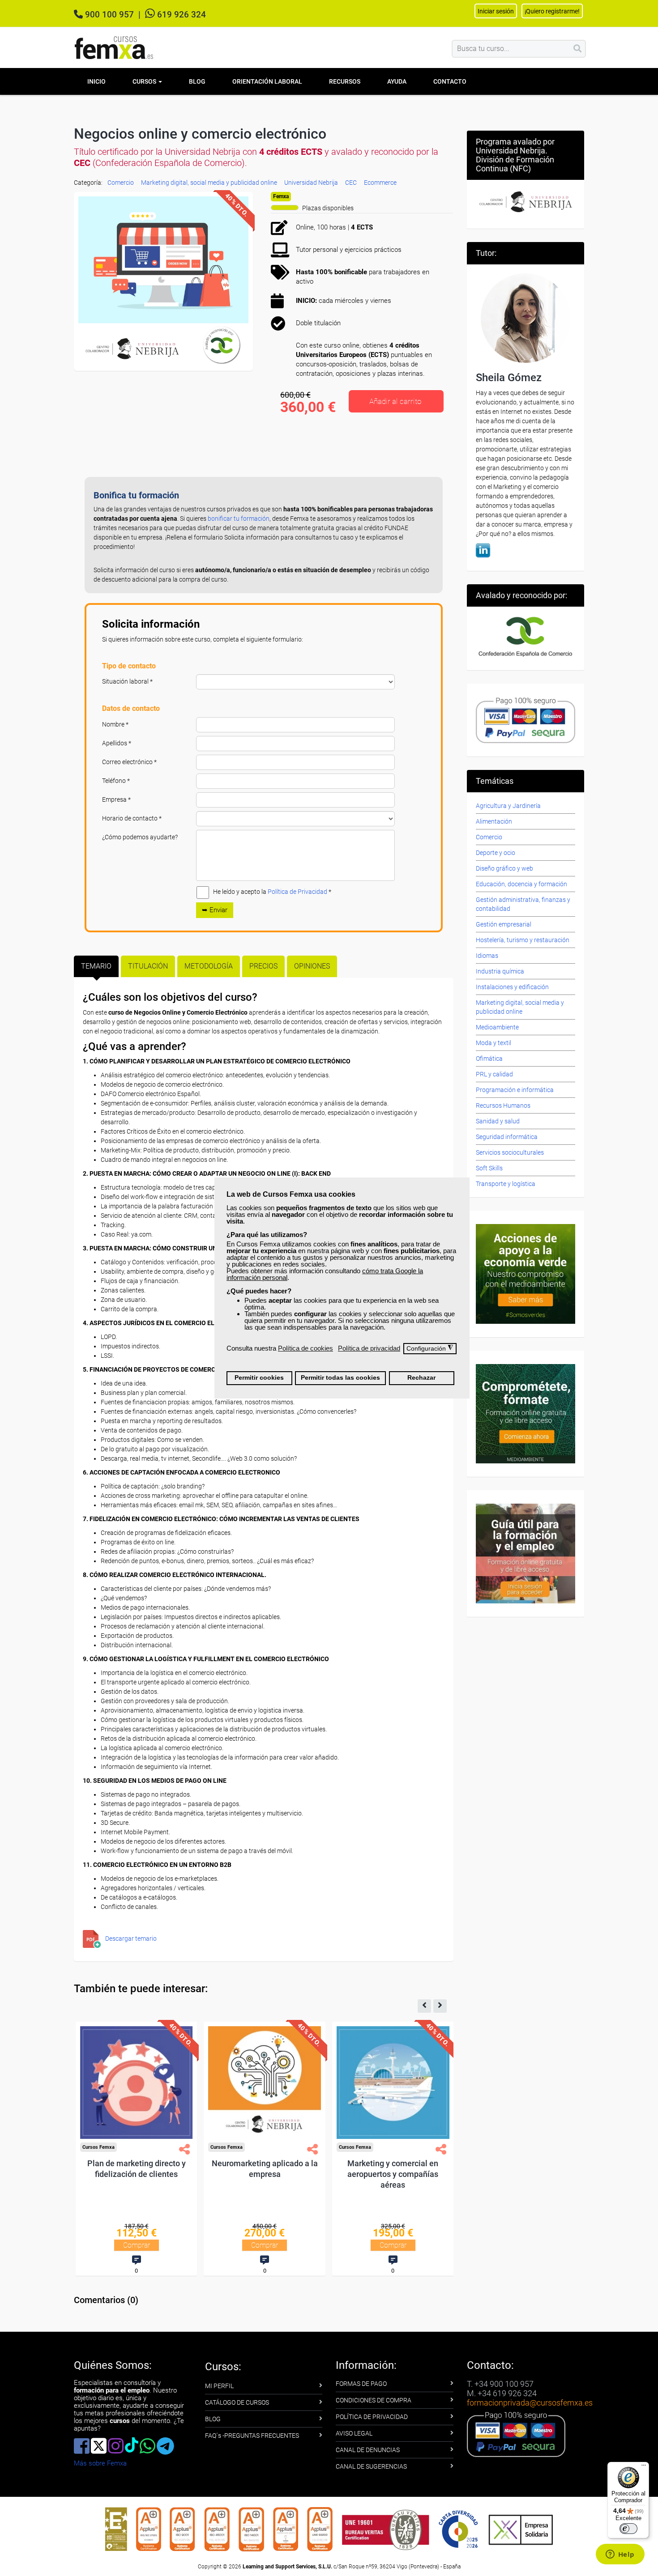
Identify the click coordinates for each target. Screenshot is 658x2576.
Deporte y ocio (496, 853)
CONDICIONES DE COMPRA (374, 2400)
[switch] (628, 2529)
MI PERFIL (219, 2386)
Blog (197, 81)
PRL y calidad (494, 1074)
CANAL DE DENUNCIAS (368, 2450)
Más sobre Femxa (100, 2463)
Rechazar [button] (421, 1378)
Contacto (450, 81)
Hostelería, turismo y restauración (523, 940)
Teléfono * (116, 781)
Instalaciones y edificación (512, 987)
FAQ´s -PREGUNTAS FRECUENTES (252, 2436)
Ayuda (397, 81)
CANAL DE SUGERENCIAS (371, 2466)
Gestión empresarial (504, 924)
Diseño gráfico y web (504, 868)
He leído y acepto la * (272, 892)
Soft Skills (489, 1168)
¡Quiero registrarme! (552, 11)
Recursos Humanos (503, 1105)
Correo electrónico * (129, 762)
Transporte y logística (506, 1184)
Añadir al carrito (395, 401)
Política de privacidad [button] (369, 1348)
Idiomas (487, 956)
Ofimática (489, 1058)
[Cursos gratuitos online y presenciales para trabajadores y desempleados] (114, 48)
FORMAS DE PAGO (361, 2384)
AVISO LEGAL (354, 2433)
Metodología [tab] (209, 966)
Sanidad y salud (498, 1121)
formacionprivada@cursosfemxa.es (530, 2403)
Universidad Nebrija (311, 183)
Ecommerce (380, 183)
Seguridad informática (507, 1137)
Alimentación (494, 821)
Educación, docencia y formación (521, 884)
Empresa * (116, 799)
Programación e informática (515, 1090)
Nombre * (115, 724)
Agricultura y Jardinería (508, 806)
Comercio (121, 183)
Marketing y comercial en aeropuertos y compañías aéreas (399, 2174)
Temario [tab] (96, 966)
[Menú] (644, 2467)
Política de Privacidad (297, 892)
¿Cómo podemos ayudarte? (140, 837)
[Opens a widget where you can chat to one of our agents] (620, 2555)
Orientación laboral (267, 81)
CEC (351, 183)
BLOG (213, 2419)
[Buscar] (577, 49)
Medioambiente (497, 1027)
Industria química (500, 971)
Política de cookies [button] (305, 1348)
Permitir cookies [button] (259, 1378)
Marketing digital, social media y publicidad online (209, 183)
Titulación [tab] (148, 966)
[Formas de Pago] (526, 720)
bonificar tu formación (239, 519)
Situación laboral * (127, 681)
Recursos (345, 81)
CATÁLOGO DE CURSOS (237, 2402)
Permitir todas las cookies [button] (340, 1378)
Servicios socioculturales (510, 1152)
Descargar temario (131, 1938)
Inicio (96, 81)
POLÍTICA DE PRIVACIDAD (372, 2417)
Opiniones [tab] (312, 966)
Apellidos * (117, 743)
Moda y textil (493, 1043)
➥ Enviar (215, 910)
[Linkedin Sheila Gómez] (483, 549)
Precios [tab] (263, 966)
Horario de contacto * (132, 818)
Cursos (145, 81)
